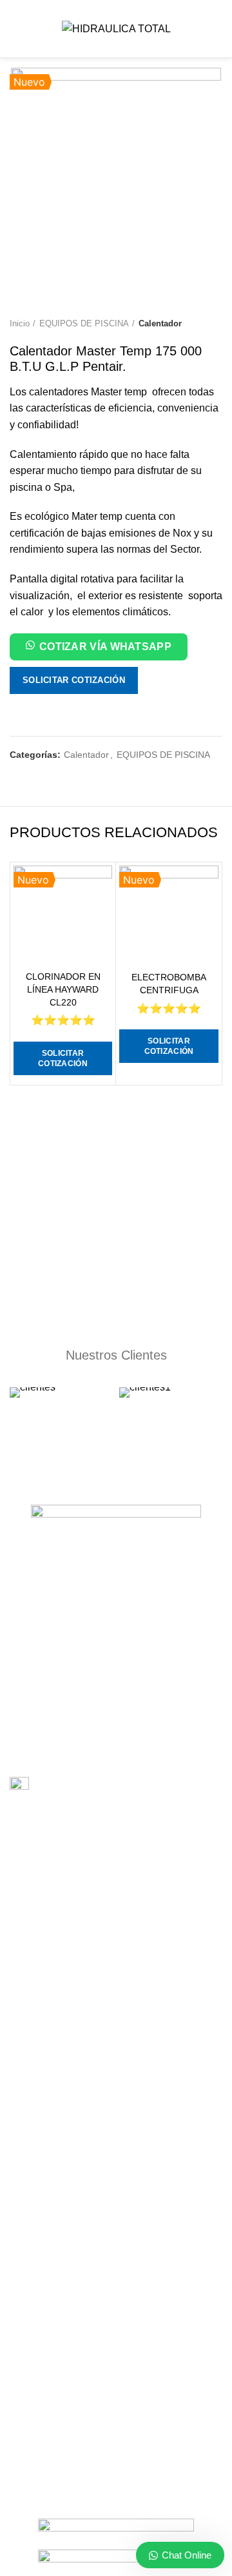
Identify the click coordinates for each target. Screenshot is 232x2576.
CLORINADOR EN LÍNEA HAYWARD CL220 (63, 989)
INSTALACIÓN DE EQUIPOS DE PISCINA (95, 1871)
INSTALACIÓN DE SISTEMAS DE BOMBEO (99, 1894)
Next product (216, 324)
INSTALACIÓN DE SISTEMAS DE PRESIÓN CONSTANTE (99, 1967)
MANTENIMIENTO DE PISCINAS (77, 1916)
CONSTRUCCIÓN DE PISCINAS (76, 1848)
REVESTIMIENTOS (49, 1938)
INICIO (24, 2258)
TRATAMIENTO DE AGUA (63, 2097)
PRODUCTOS (38, 2303)
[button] (99, 649)
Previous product (190, 324)
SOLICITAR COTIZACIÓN (74, 680)
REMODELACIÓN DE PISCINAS (75, 1995)
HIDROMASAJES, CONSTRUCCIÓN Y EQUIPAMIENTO (88, 2068)
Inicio (20, 323)
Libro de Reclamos (73, 1786)
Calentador (160, 323)
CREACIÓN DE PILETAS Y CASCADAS (90, 2040)
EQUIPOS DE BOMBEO (58, 2156)
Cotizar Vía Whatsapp (105, 647)
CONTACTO (35, 2325)
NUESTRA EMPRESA (53, 2281)
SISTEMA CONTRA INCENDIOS (75, 2017)
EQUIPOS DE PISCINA (84, 323)
